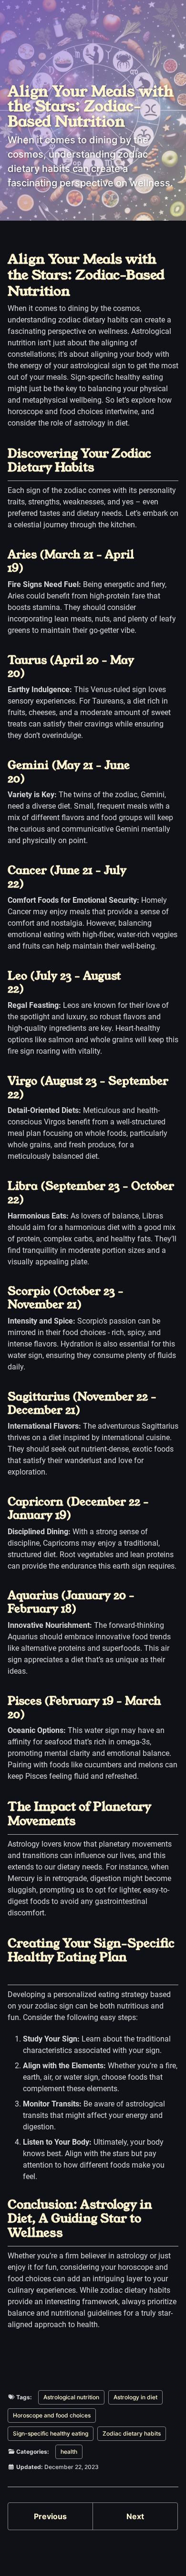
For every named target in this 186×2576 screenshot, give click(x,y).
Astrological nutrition (71, 2397)
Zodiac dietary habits (132, 2433)
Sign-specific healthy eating (51, 2433)
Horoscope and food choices (52, 2415)
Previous (50, 2516)
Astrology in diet (135, 2397)
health (69, 2452)
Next (135, 2516)
